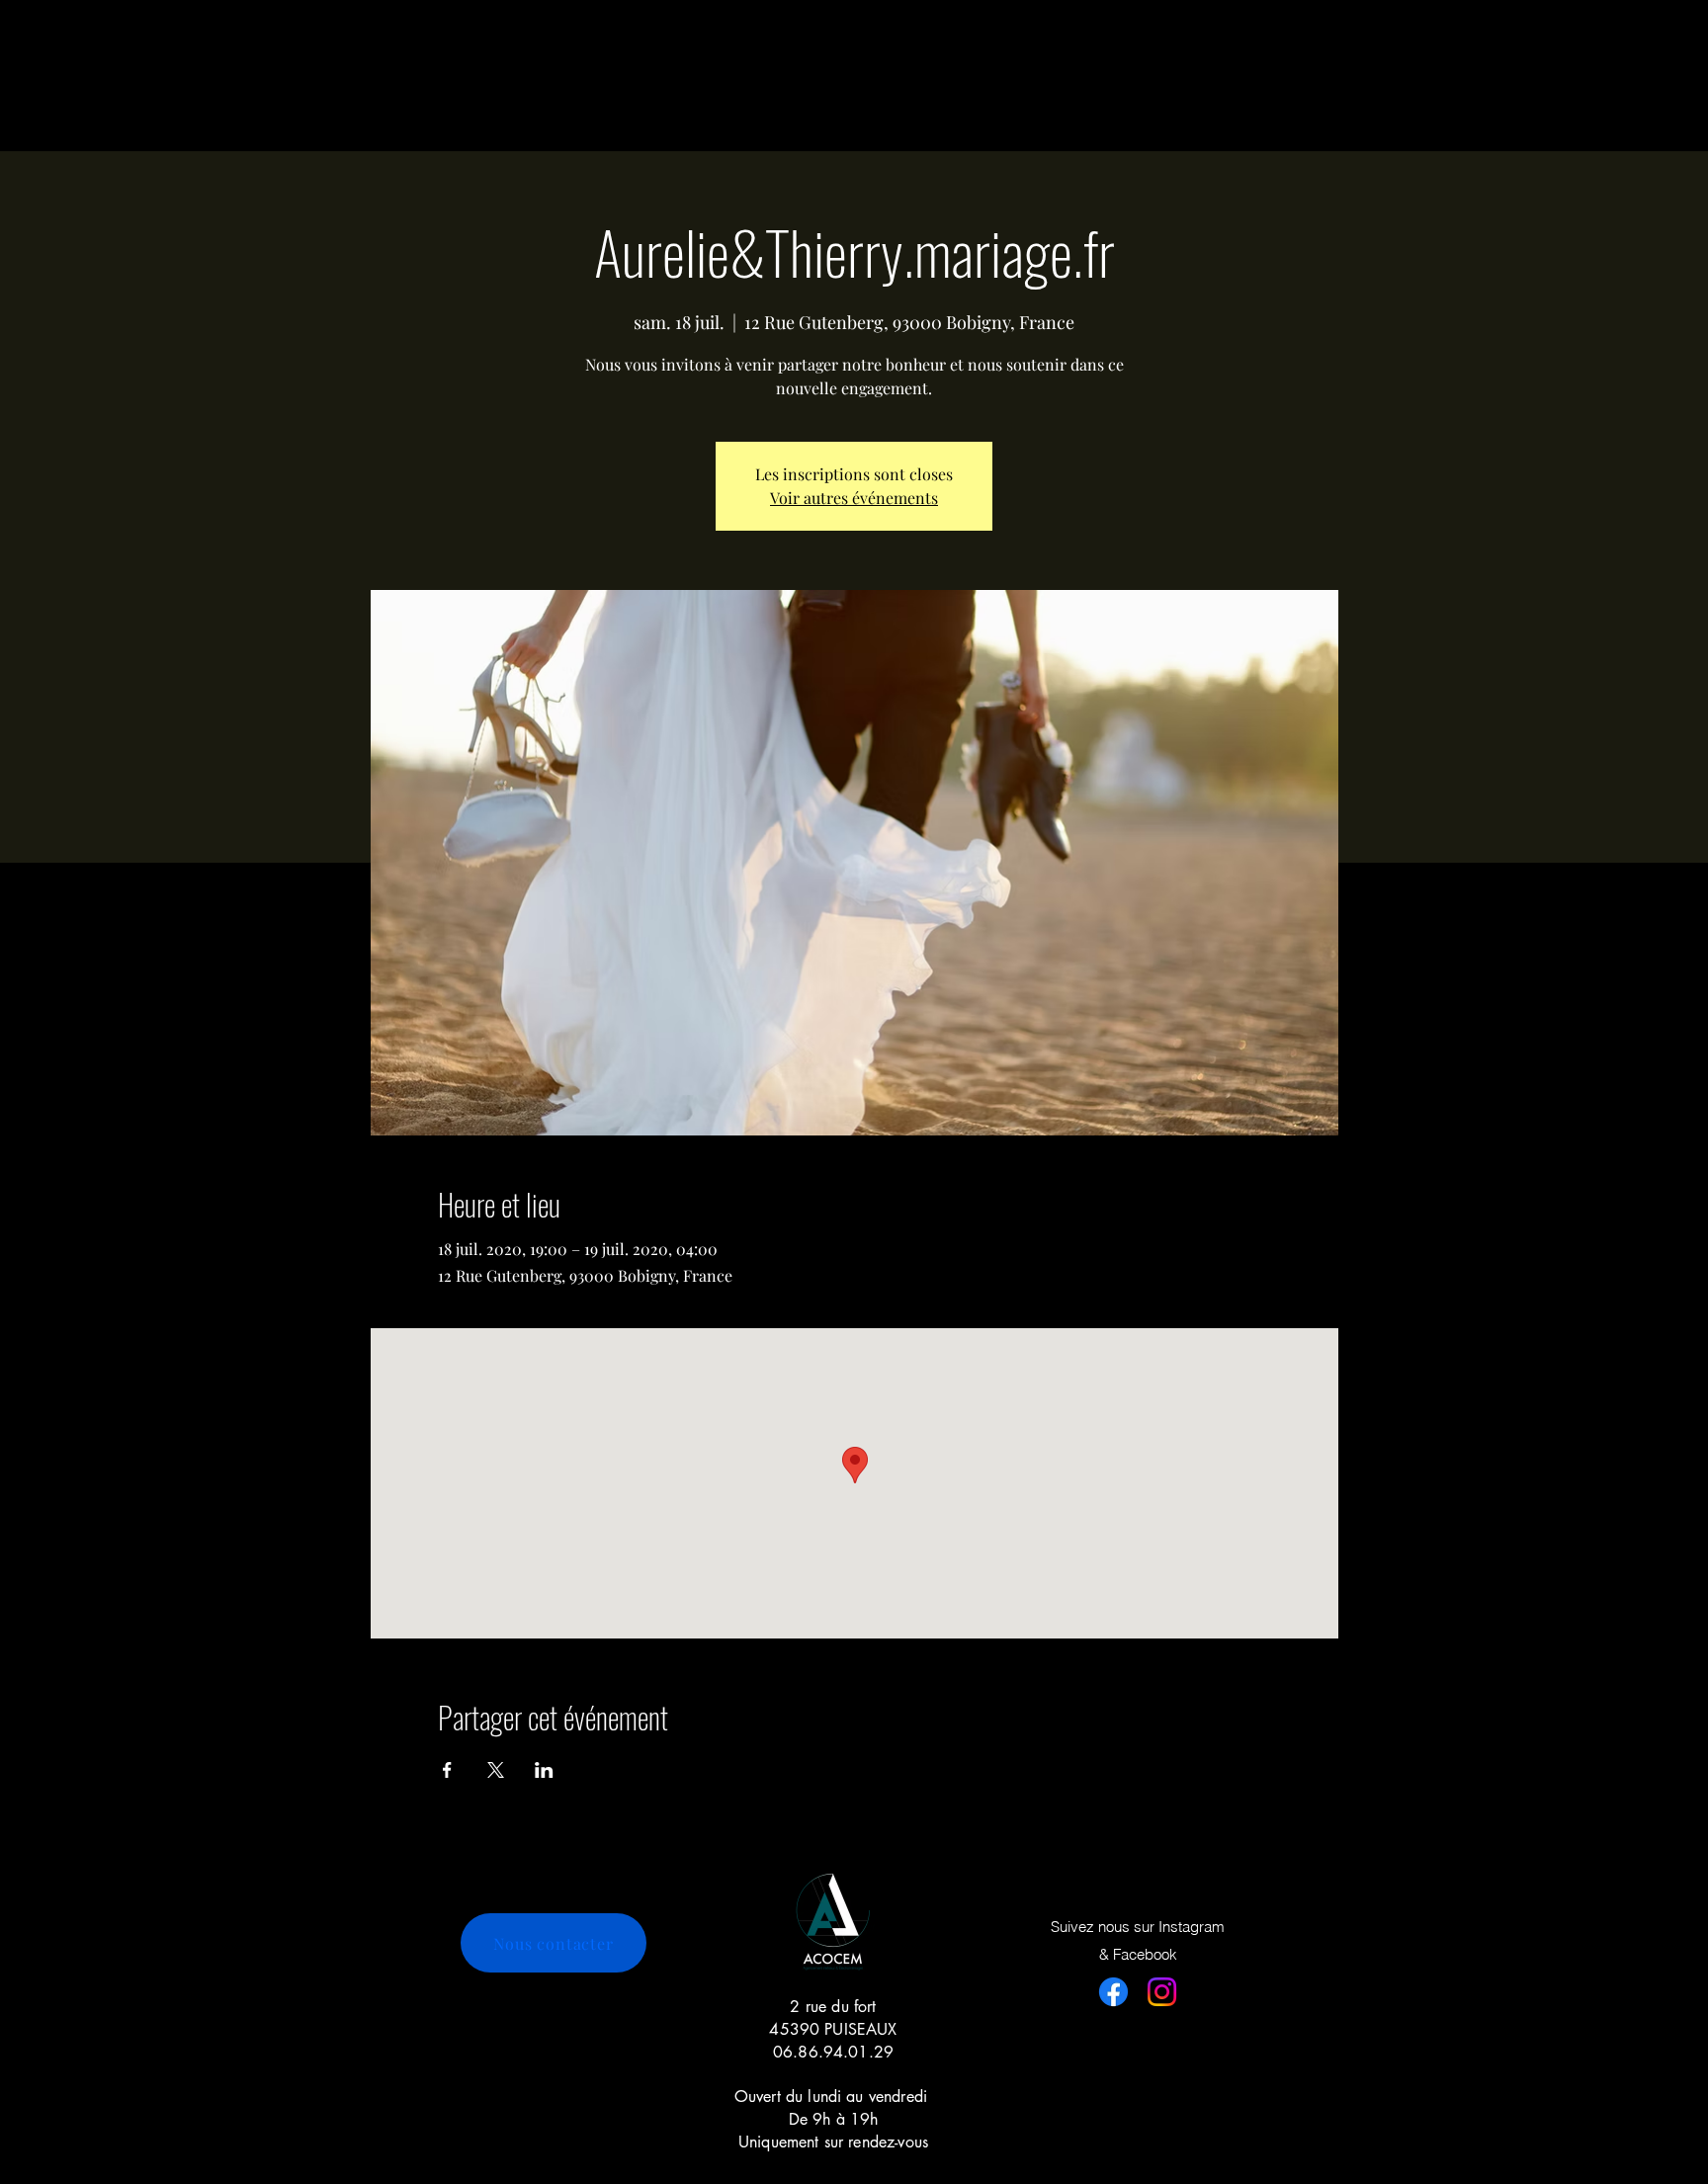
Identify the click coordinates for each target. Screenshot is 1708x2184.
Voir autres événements (854, 498)
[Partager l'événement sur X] (496, 1770)
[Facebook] (1113, 1992)
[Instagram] (1162, 1992)
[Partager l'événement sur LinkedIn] (544, 1770)
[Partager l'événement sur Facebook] (447, 1770)
